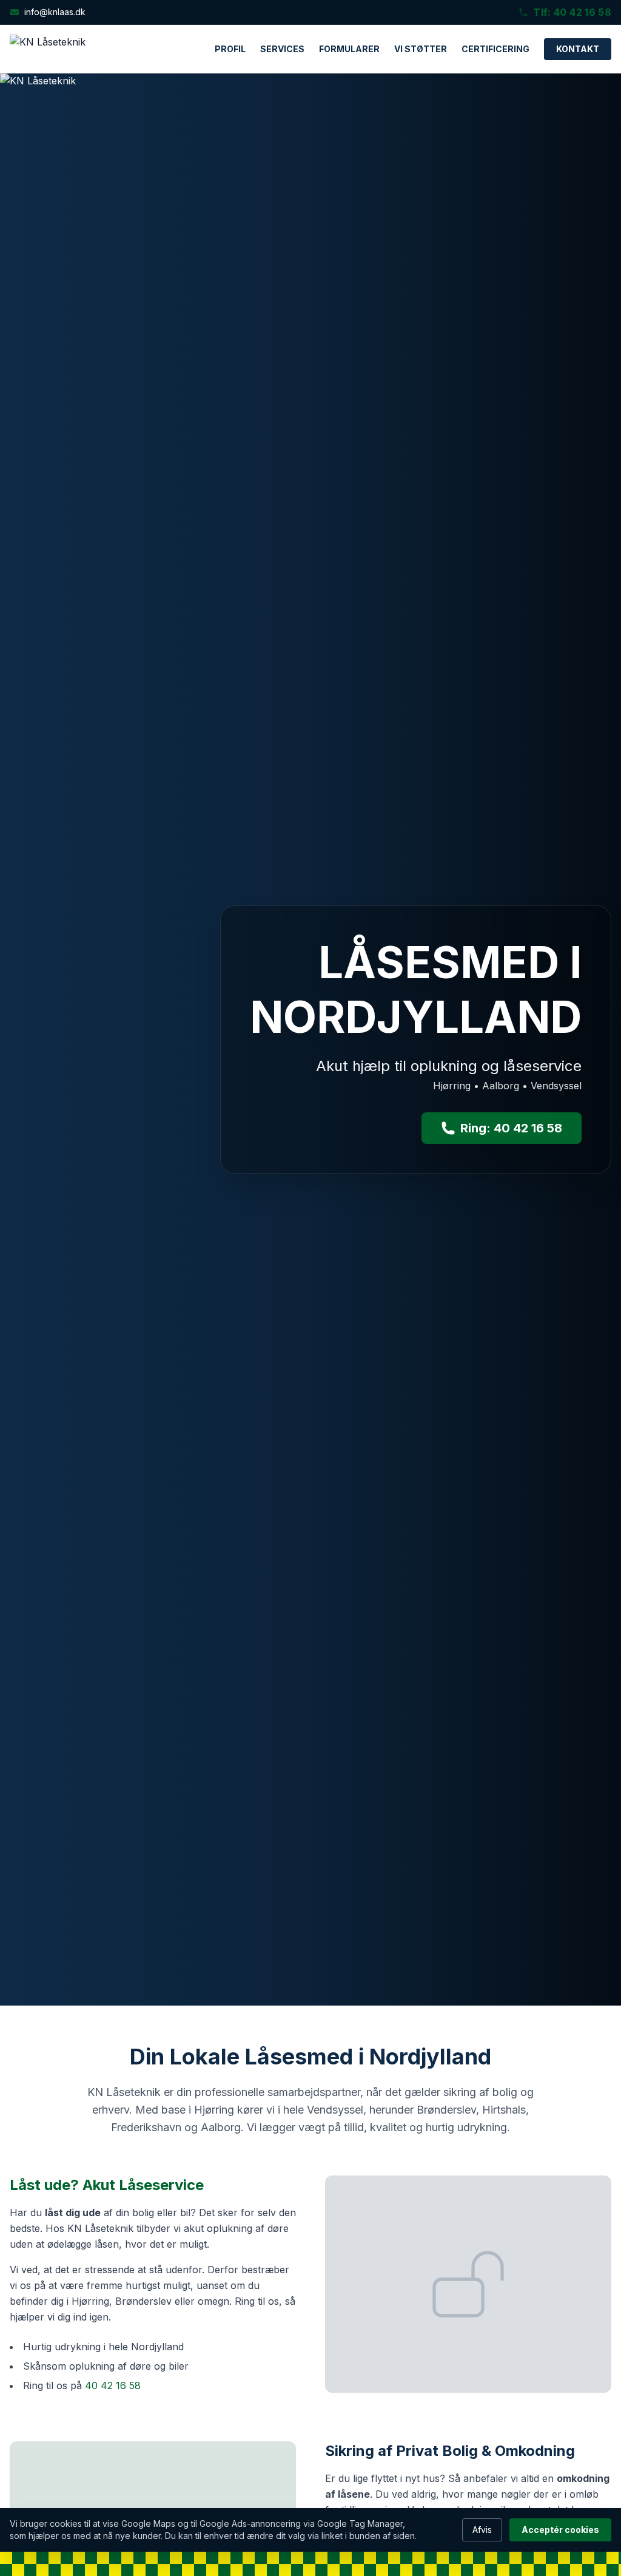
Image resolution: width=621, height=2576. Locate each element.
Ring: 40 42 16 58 (511, 1128)
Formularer (349, 49)
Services (282, 49)
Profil (230, 49)
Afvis (482, 2530)
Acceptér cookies (560, 2530)
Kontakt (578, 49)
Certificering (495, 49)
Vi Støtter (421, 49)
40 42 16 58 (113, 2385)
